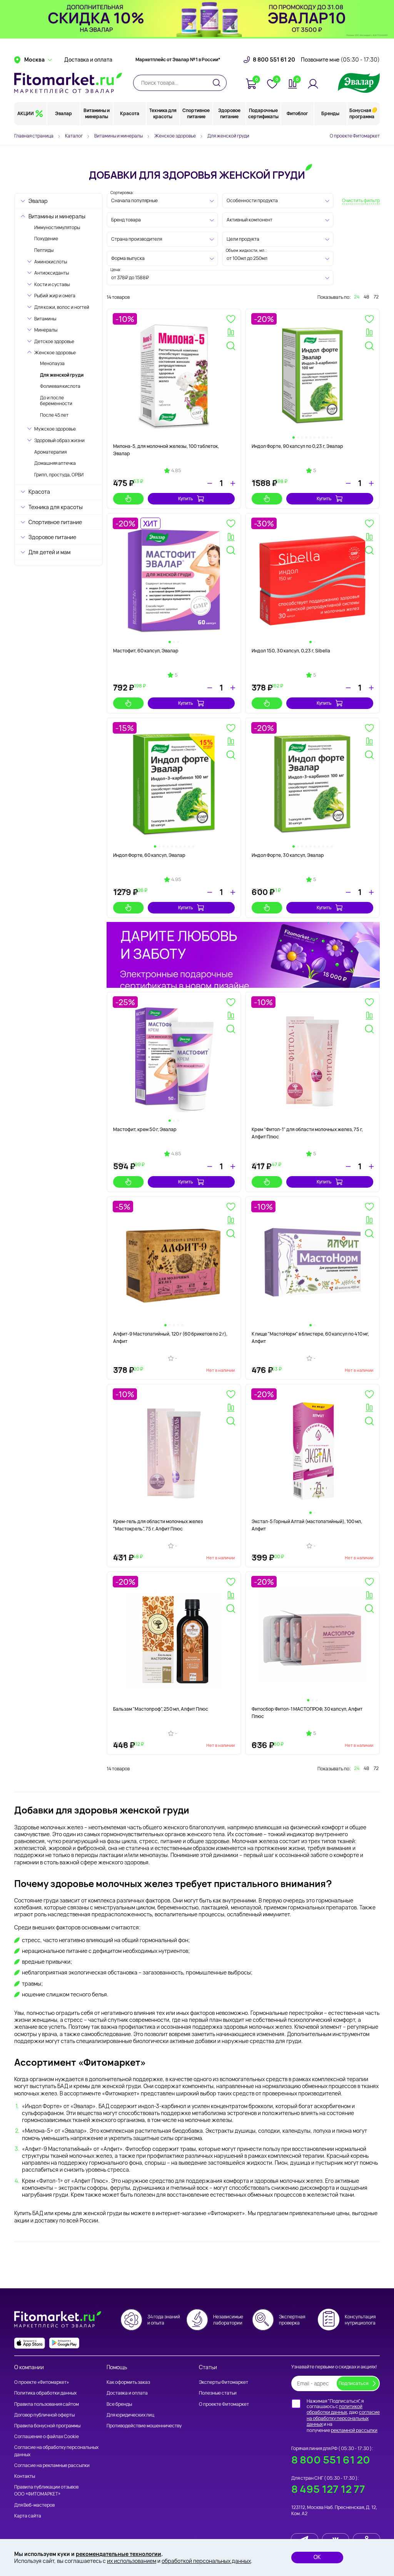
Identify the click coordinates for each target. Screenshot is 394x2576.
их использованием (132, 2561)
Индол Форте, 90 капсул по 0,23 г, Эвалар (297, 446)
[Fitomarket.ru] (68, 83)
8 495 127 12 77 (328, 2489)
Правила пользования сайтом (47, 2404)
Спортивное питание (196, 113)
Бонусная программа (362, 113)
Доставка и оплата (88, 60)
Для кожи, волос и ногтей (62, 307)
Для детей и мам (49, 552)
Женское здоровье (55, 353)
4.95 (176, 880)
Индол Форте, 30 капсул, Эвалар (288, 855)
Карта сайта (28, 2516)
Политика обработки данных (45, 2393)
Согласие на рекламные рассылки (52, 2465)
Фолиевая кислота (60, 386)
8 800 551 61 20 (274, 60)
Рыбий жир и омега (55, 296)
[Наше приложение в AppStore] (30, 2343)
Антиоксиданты (52, 273)
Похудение (46, 239)
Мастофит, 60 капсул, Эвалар (146, 651)
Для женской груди (62, 375)
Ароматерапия (50, 452)
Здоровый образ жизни (59, 440)
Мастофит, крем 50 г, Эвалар (145, 1129)
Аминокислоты (51, 262)
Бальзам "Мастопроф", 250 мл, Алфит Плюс (161, 1709)
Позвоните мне (340, 60)
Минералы (46, 330)
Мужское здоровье (55, 429)
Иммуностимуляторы (57, 227)
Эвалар (63, 113)
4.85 (176, 471)
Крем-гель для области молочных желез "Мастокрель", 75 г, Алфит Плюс (158, 1525)
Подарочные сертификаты (263, 113)
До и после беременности (56, 401)
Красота (130, 113)
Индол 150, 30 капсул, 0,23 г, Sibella (291, 651)
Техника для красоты (163, 113)
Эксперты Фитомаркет (224, 2382)
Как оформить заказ (128, 2382)
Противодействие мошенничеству (144, 2426)
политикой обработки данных (335, 2409)
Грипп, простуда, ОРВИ (59, 475)
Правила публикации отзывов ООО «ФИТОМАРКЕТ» (46, 2490)
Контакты (25, 2476)
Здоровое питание (229, 113)
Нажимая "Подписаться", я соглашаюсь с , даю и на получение (343, 2416)
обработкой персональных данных (206, 2561)
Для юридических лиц (130, 2415)
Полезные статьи (218, 2393)
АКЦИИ (26, 113)
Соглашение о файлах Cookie (47, 2436)
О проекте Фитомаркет (355, 136)
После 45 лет (54, 415)
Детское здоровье (54, 341)
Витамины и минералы (97, 113)
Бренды (330, 113)
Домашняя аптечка (55, 463)
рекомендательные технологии (119, 2554)
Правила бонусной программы (47, 2426)
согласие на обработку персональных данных (343, 2418)
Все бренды (119, 2404)
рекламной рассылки (354, 2430)
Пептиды (44, 250)
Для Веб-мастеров (34, 2505)
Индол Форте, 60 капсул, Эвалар (149, 855)
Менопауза (52, 363)
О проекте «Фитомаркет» (42, 2382)
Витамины (45, 319)
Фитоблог (297, 113)
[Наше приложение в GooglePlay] (64, 2343)
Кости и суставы (52, 284)
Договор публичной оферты (44, 2415)
